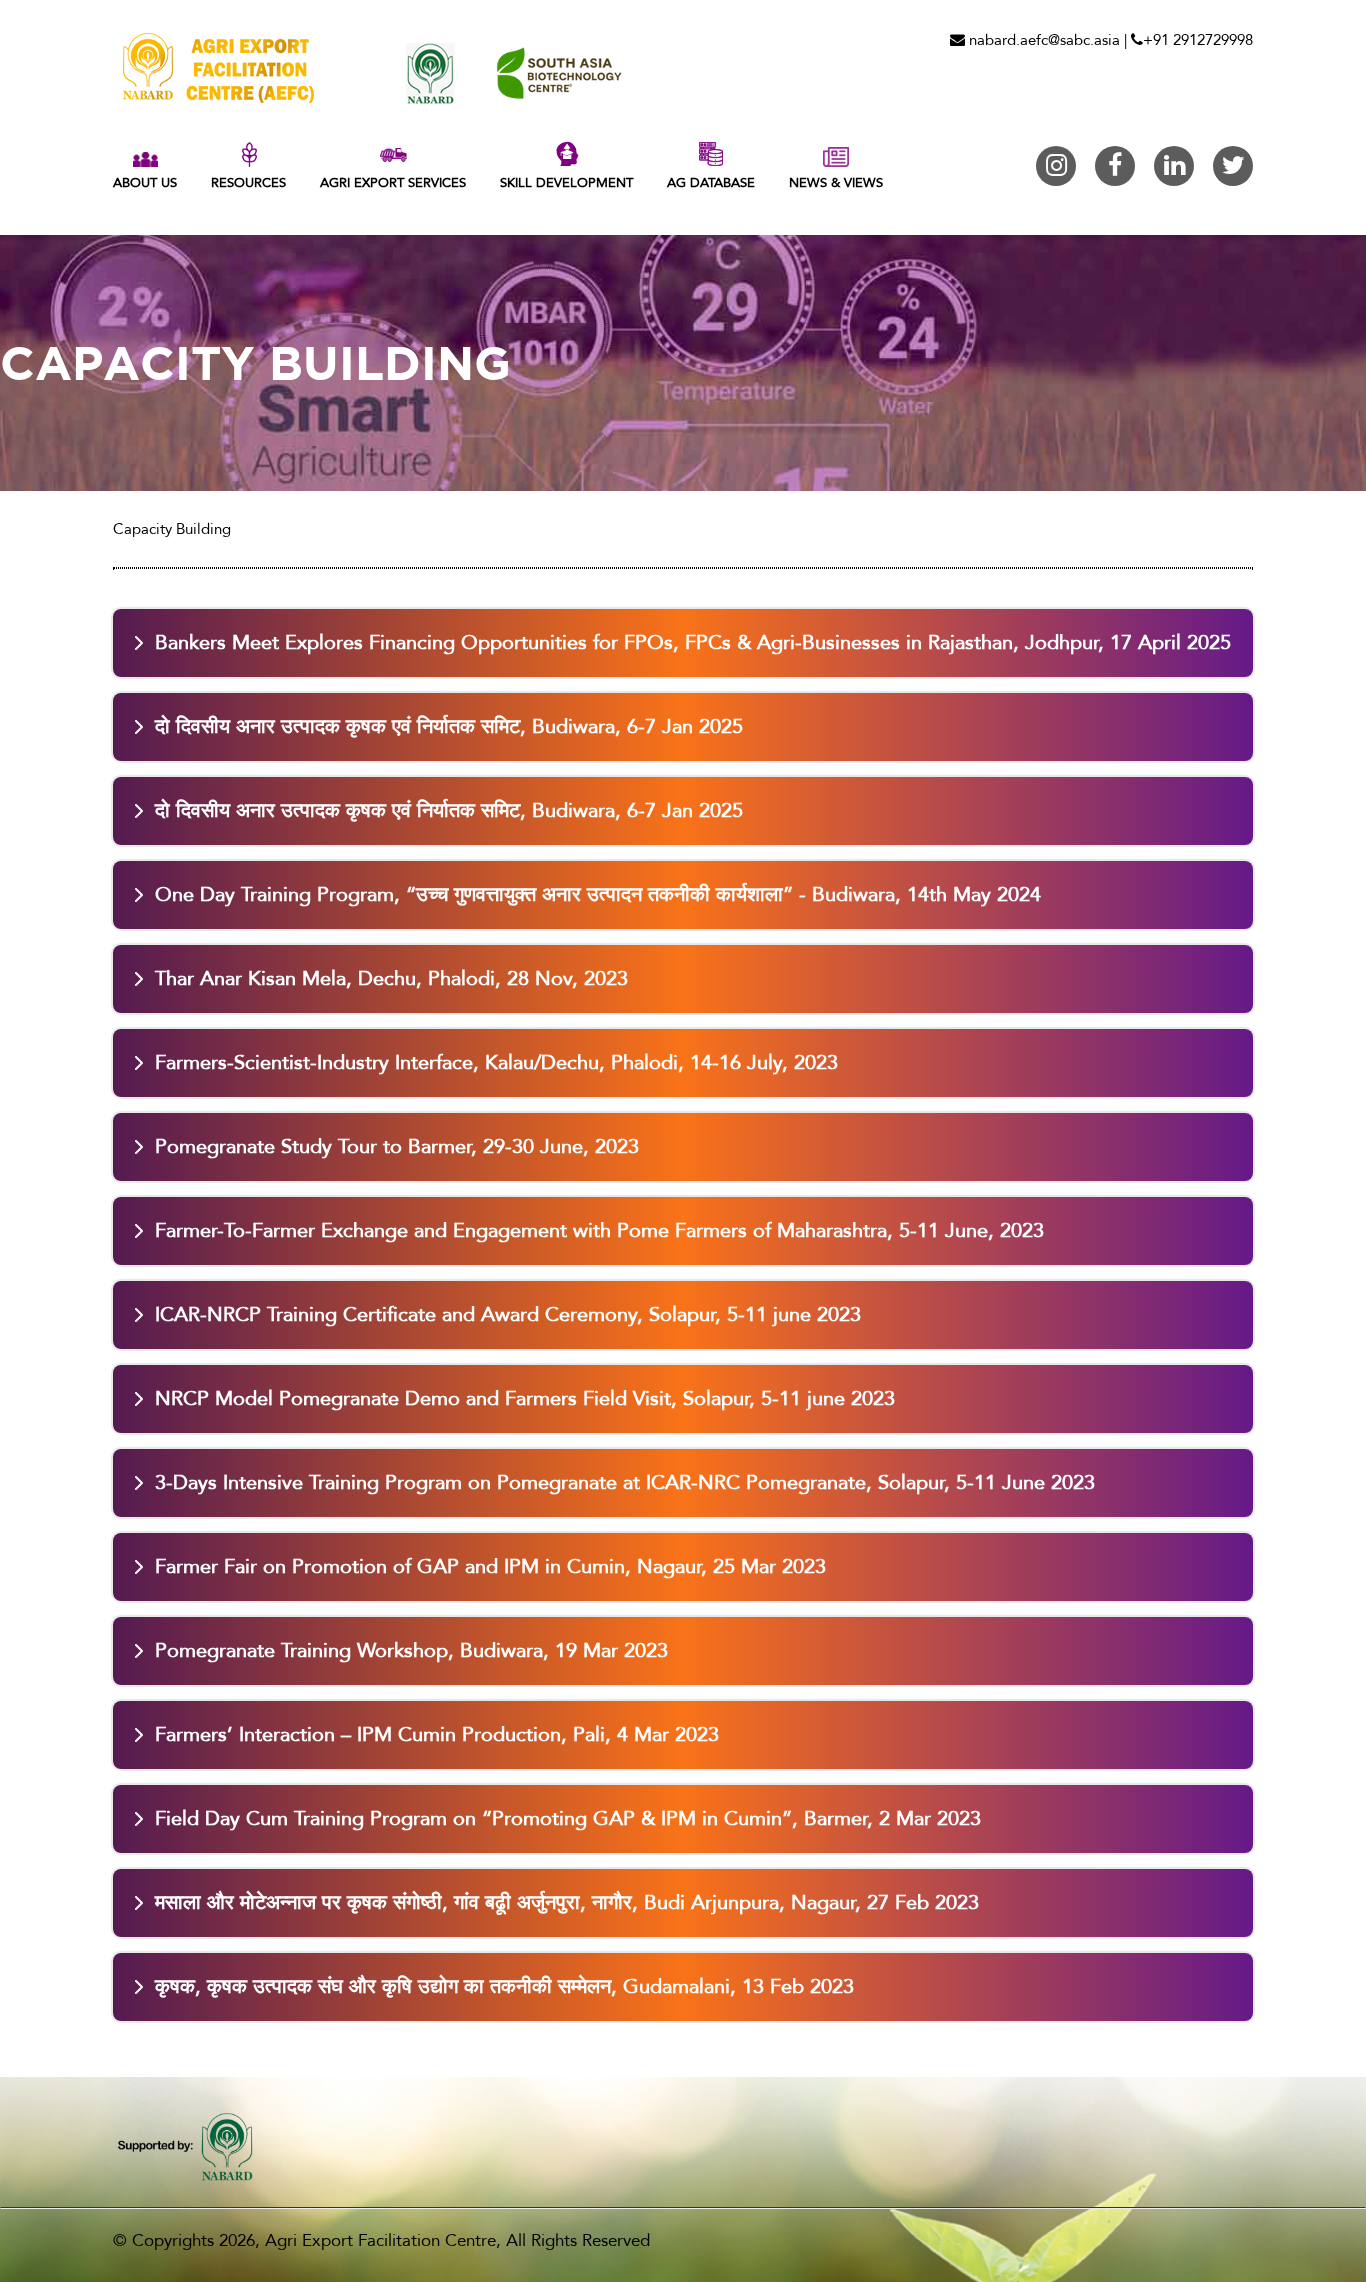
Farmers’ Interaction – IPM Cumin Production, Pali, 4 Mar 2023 (437, 1734)
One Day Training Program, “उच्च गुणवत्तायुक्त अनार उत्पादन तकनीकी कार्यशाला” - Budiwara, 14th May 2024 (598, 894)
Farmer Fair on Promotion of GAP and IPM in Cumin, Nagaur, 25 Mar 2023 (490, 1566)
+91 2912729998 (1198, 40)
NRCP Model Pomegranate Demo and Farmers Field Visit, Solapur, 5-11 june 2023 (525, 1398)
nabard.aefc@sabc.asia (1042, 40)
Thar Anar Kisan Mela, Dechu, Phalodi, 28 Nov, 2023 (391, 978)
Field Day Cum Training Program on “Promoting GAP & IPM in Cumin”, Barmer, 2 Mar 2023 (568, 1818)
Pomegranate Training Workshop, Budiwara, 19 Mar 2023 (411, 1650)
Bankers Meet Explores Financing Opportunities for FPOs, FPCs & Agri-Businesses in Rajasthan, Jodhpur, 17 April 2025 (693, 642)
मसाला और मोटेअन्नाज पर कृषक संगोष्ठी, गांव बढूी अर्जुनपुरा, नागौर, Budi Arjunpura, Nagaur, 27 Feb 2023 (567, 1902)
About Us (145, 183)
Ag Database (711, 183)
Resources (248, 183)
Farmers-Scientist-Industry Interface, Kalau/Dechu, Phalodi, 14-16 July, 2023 (496, 1062)
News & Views (836, 183)
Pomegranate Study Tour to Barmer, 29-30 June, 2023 (397, 1146)
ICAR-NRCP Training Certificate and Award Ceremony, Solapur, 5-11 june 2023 (508, 1314)
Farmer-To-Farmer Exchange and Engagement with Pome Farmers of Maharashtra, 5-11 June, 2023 (599, 1230)
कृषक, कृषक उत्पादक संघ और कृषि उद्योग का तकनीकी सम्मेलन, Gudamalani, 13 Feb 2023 (504, 1986)
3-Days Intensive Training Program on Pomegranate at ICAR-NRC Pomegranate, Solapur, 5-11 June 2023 (625, 1482)
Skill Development (566, 183)
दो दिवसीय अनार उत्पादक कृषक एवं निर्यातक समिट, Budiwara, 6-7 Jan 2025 (449, 726)
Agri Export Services (393, 183)
